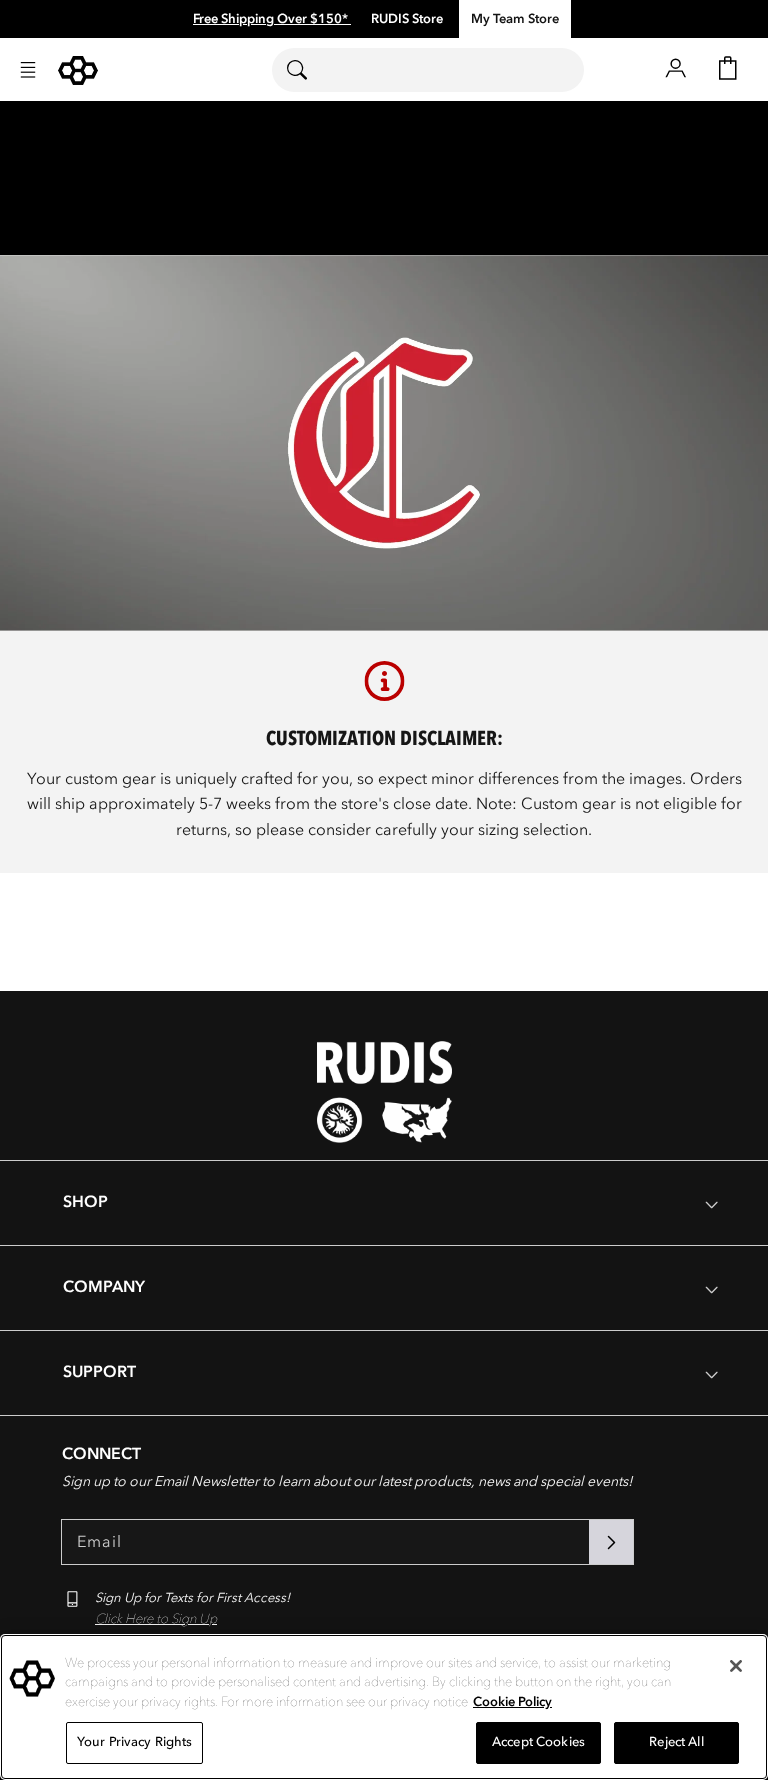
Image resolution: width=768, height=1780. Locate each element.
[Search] (309, 70)
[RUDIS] (78, 70)
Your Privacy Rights (134, 1742)
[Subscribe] (611, 1542)
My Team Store (515, 19)
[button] (28, 70)
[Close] (736, 1666)
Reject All (676, 1742)
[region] (384, 1707)
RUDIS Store (407, 19)
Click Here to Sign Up (156, 1619)
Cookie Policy (512, 1702)
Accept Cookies (538, 1742)
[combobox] (428, 70)
